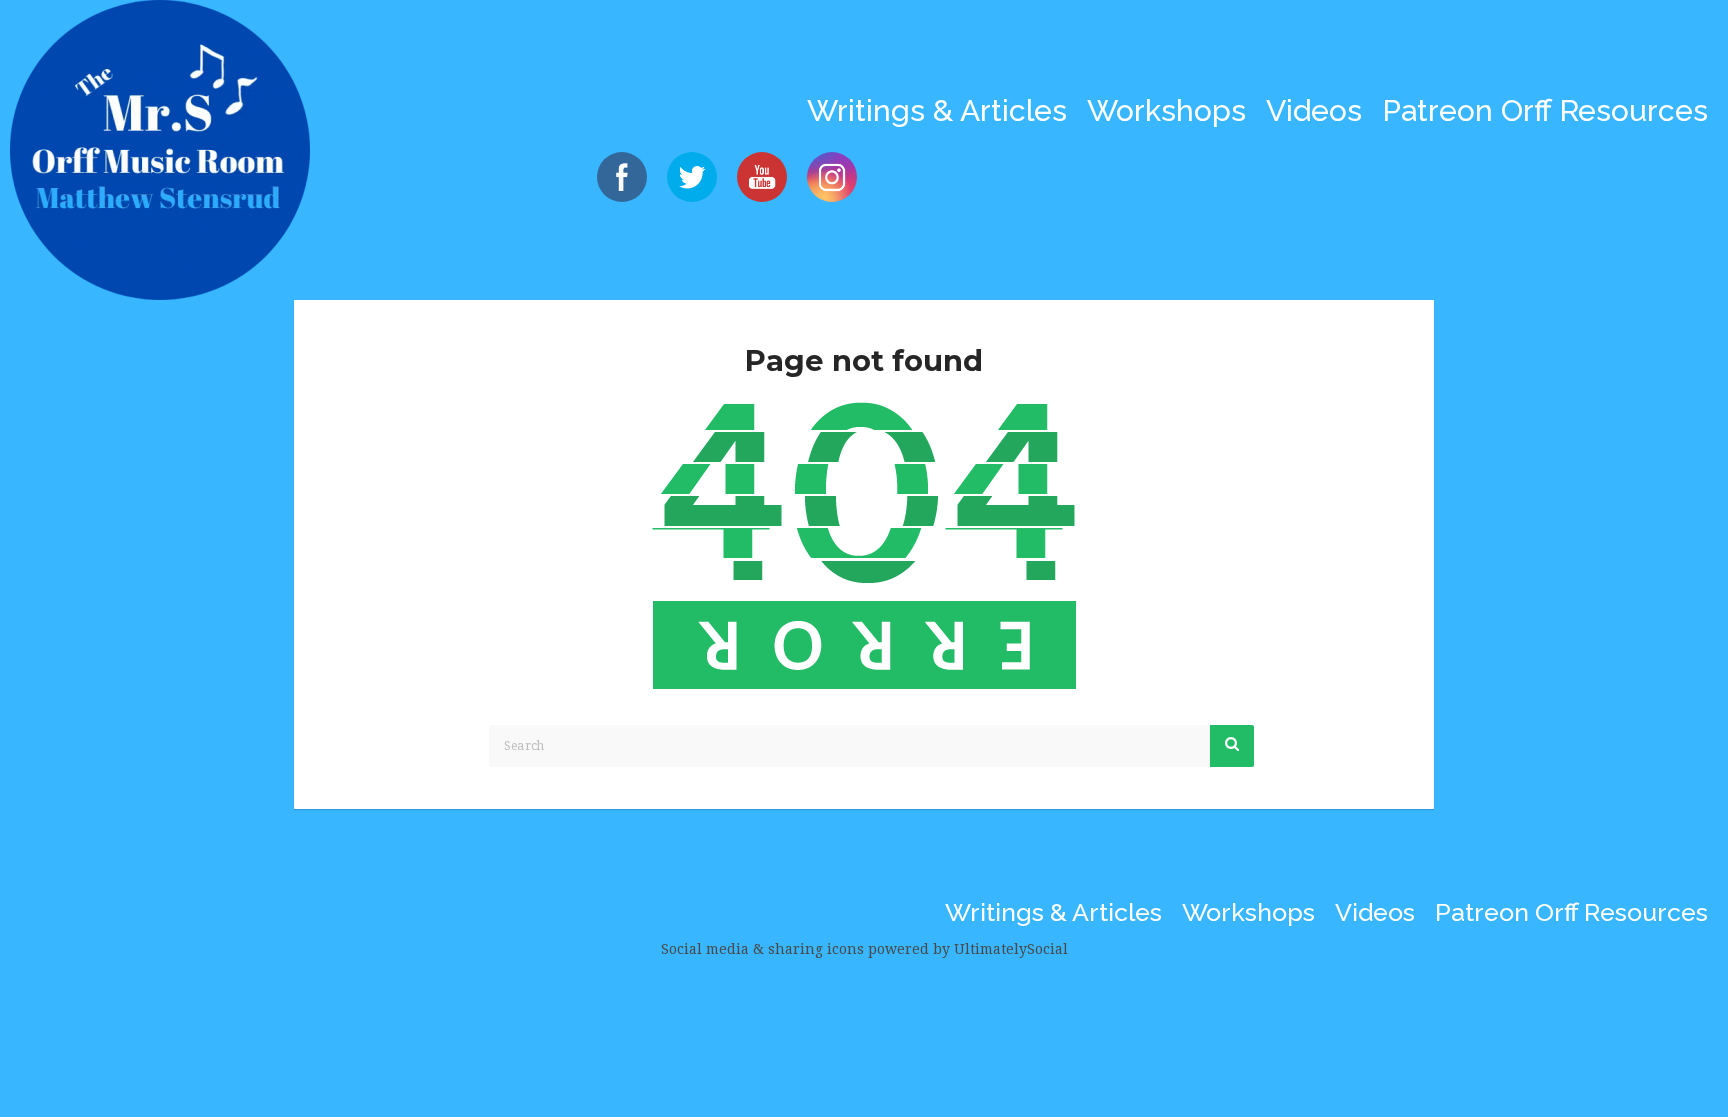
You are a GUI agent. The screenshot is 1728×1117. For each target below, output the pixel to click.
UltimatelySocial (1011, 949)
